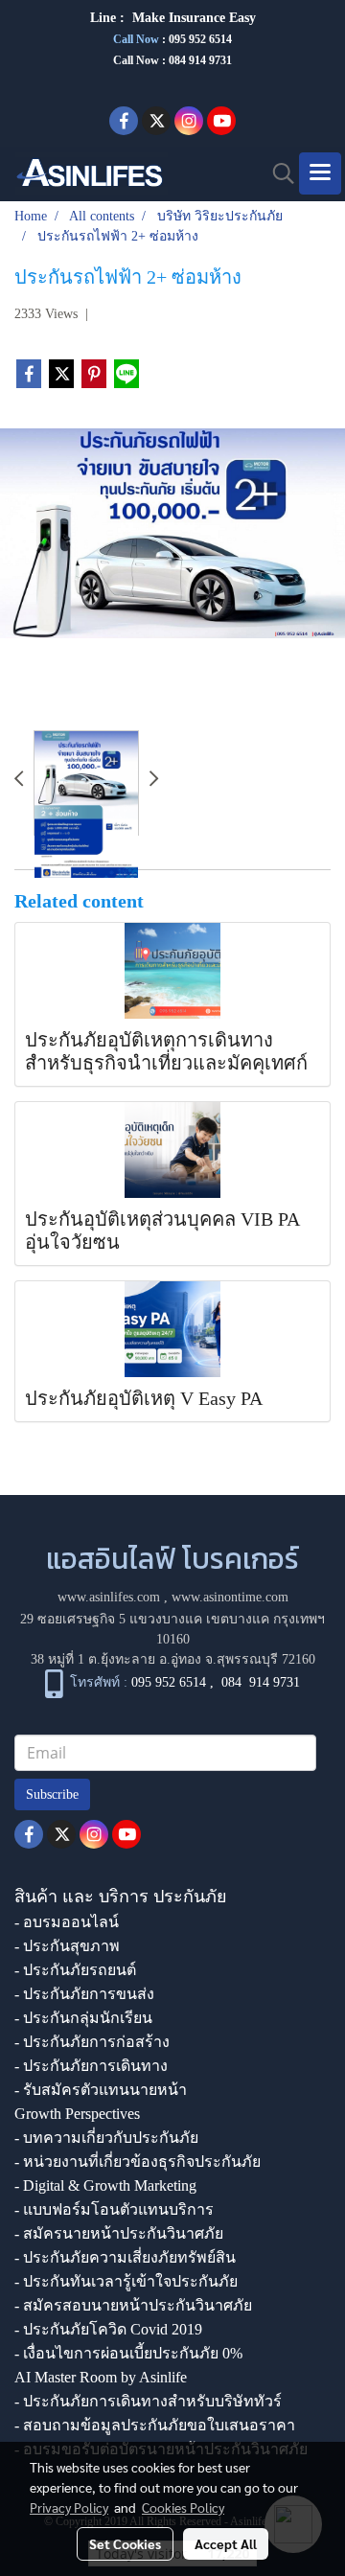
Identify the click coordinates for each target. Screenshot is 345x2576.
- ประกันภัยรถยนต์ (75, 1970)
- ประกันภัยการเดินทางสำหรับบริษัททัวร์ (148, 2401)
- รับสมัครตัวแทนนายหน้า (101, 2090)
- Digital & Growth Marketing (105, 2185)
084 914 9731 (261, 1683)
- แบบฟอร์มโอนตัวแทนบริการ (114, 2209)
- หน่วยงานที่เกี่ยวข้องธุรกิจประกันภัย (138, 2162)
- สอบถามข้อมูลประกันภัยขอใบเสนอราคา (155, 2425)
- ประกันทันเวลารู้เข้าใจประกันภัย (126, 2281)
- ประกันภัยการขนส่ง (84, 1994)
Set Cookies (125, 2543)
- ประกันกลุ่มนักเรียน (83, 2018)
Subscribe (52, 1794)
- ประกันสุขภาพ (67, 1946)
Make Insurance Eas (191, 18)
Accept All (226, 2543)
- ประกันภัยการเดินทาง (91, 2066)
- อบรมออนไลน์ (67, 1922)
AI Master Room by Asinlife (101, 2377)
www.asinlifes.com (109, 1597)
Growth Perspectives (77, 2114)
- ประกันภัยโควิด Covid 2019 (108, 2329)
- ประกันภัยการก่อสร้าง (92, 2042)
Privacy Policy (69, 2507)
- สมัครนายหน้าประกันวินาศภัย (119, 2233)
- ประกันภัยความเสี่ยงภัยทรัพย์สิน (125, 2257)
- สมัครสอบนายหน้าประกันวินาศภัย (133, 2305)
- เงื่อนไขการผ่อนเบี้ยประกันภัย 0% (128, 2353)
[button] (277, 173)
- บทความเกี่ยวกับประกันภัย (106, 2138)
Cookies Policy (183, 2507)
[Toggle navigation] (320, 173)
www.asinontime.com (230, 1597)
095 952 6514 (200, 39)
